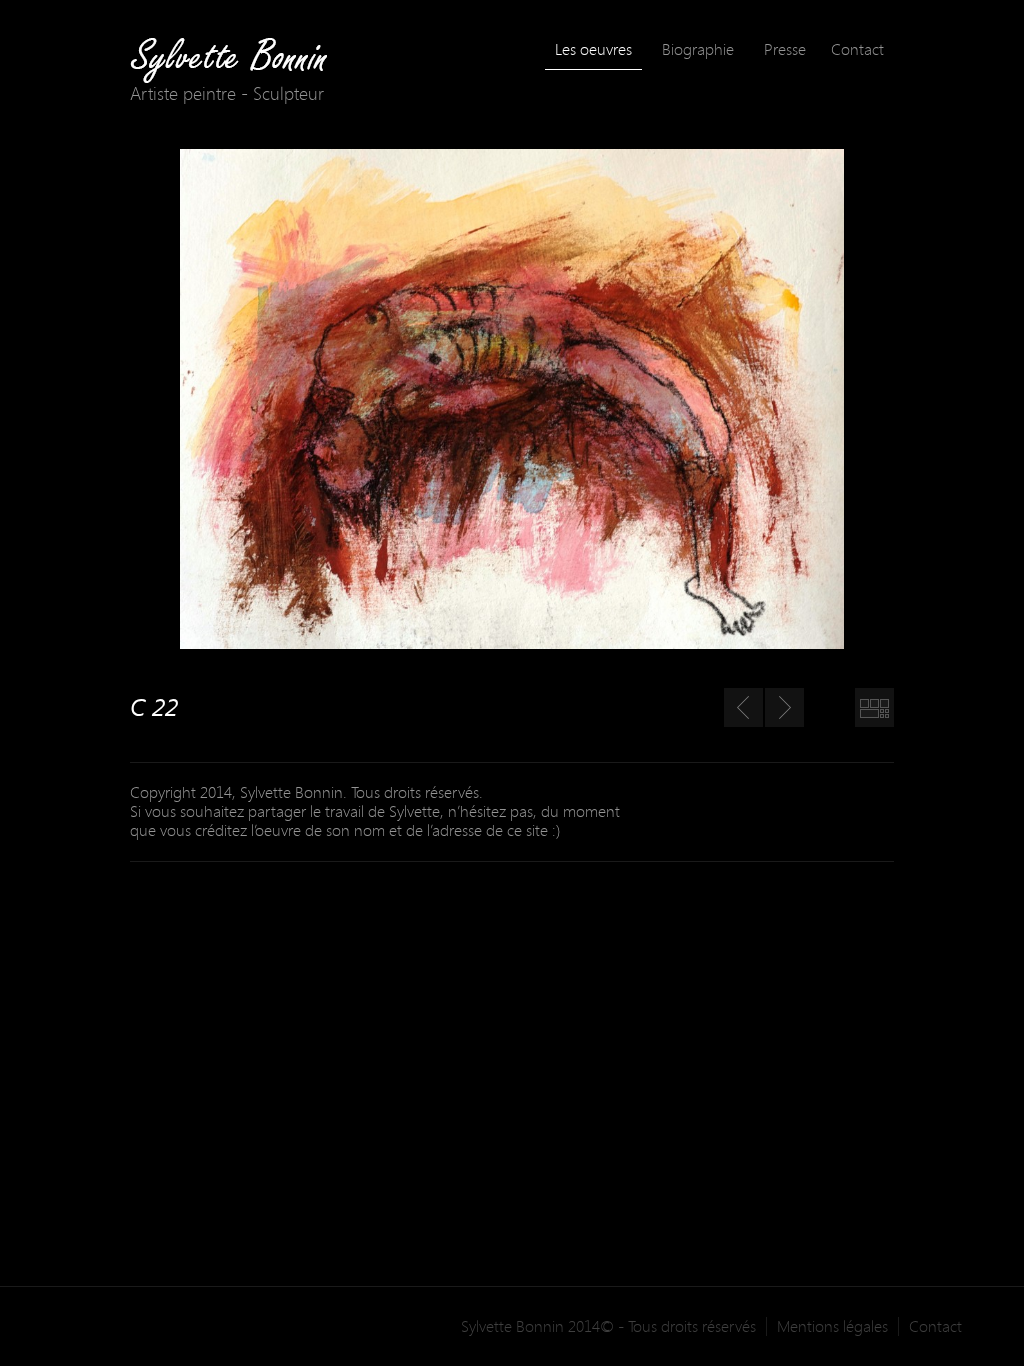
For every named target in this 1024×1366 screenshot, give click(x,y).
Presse (785, 49)
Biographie (698, 49)
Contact (857, 49)
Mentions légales (832, 1326)
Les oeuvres (593, 49)
